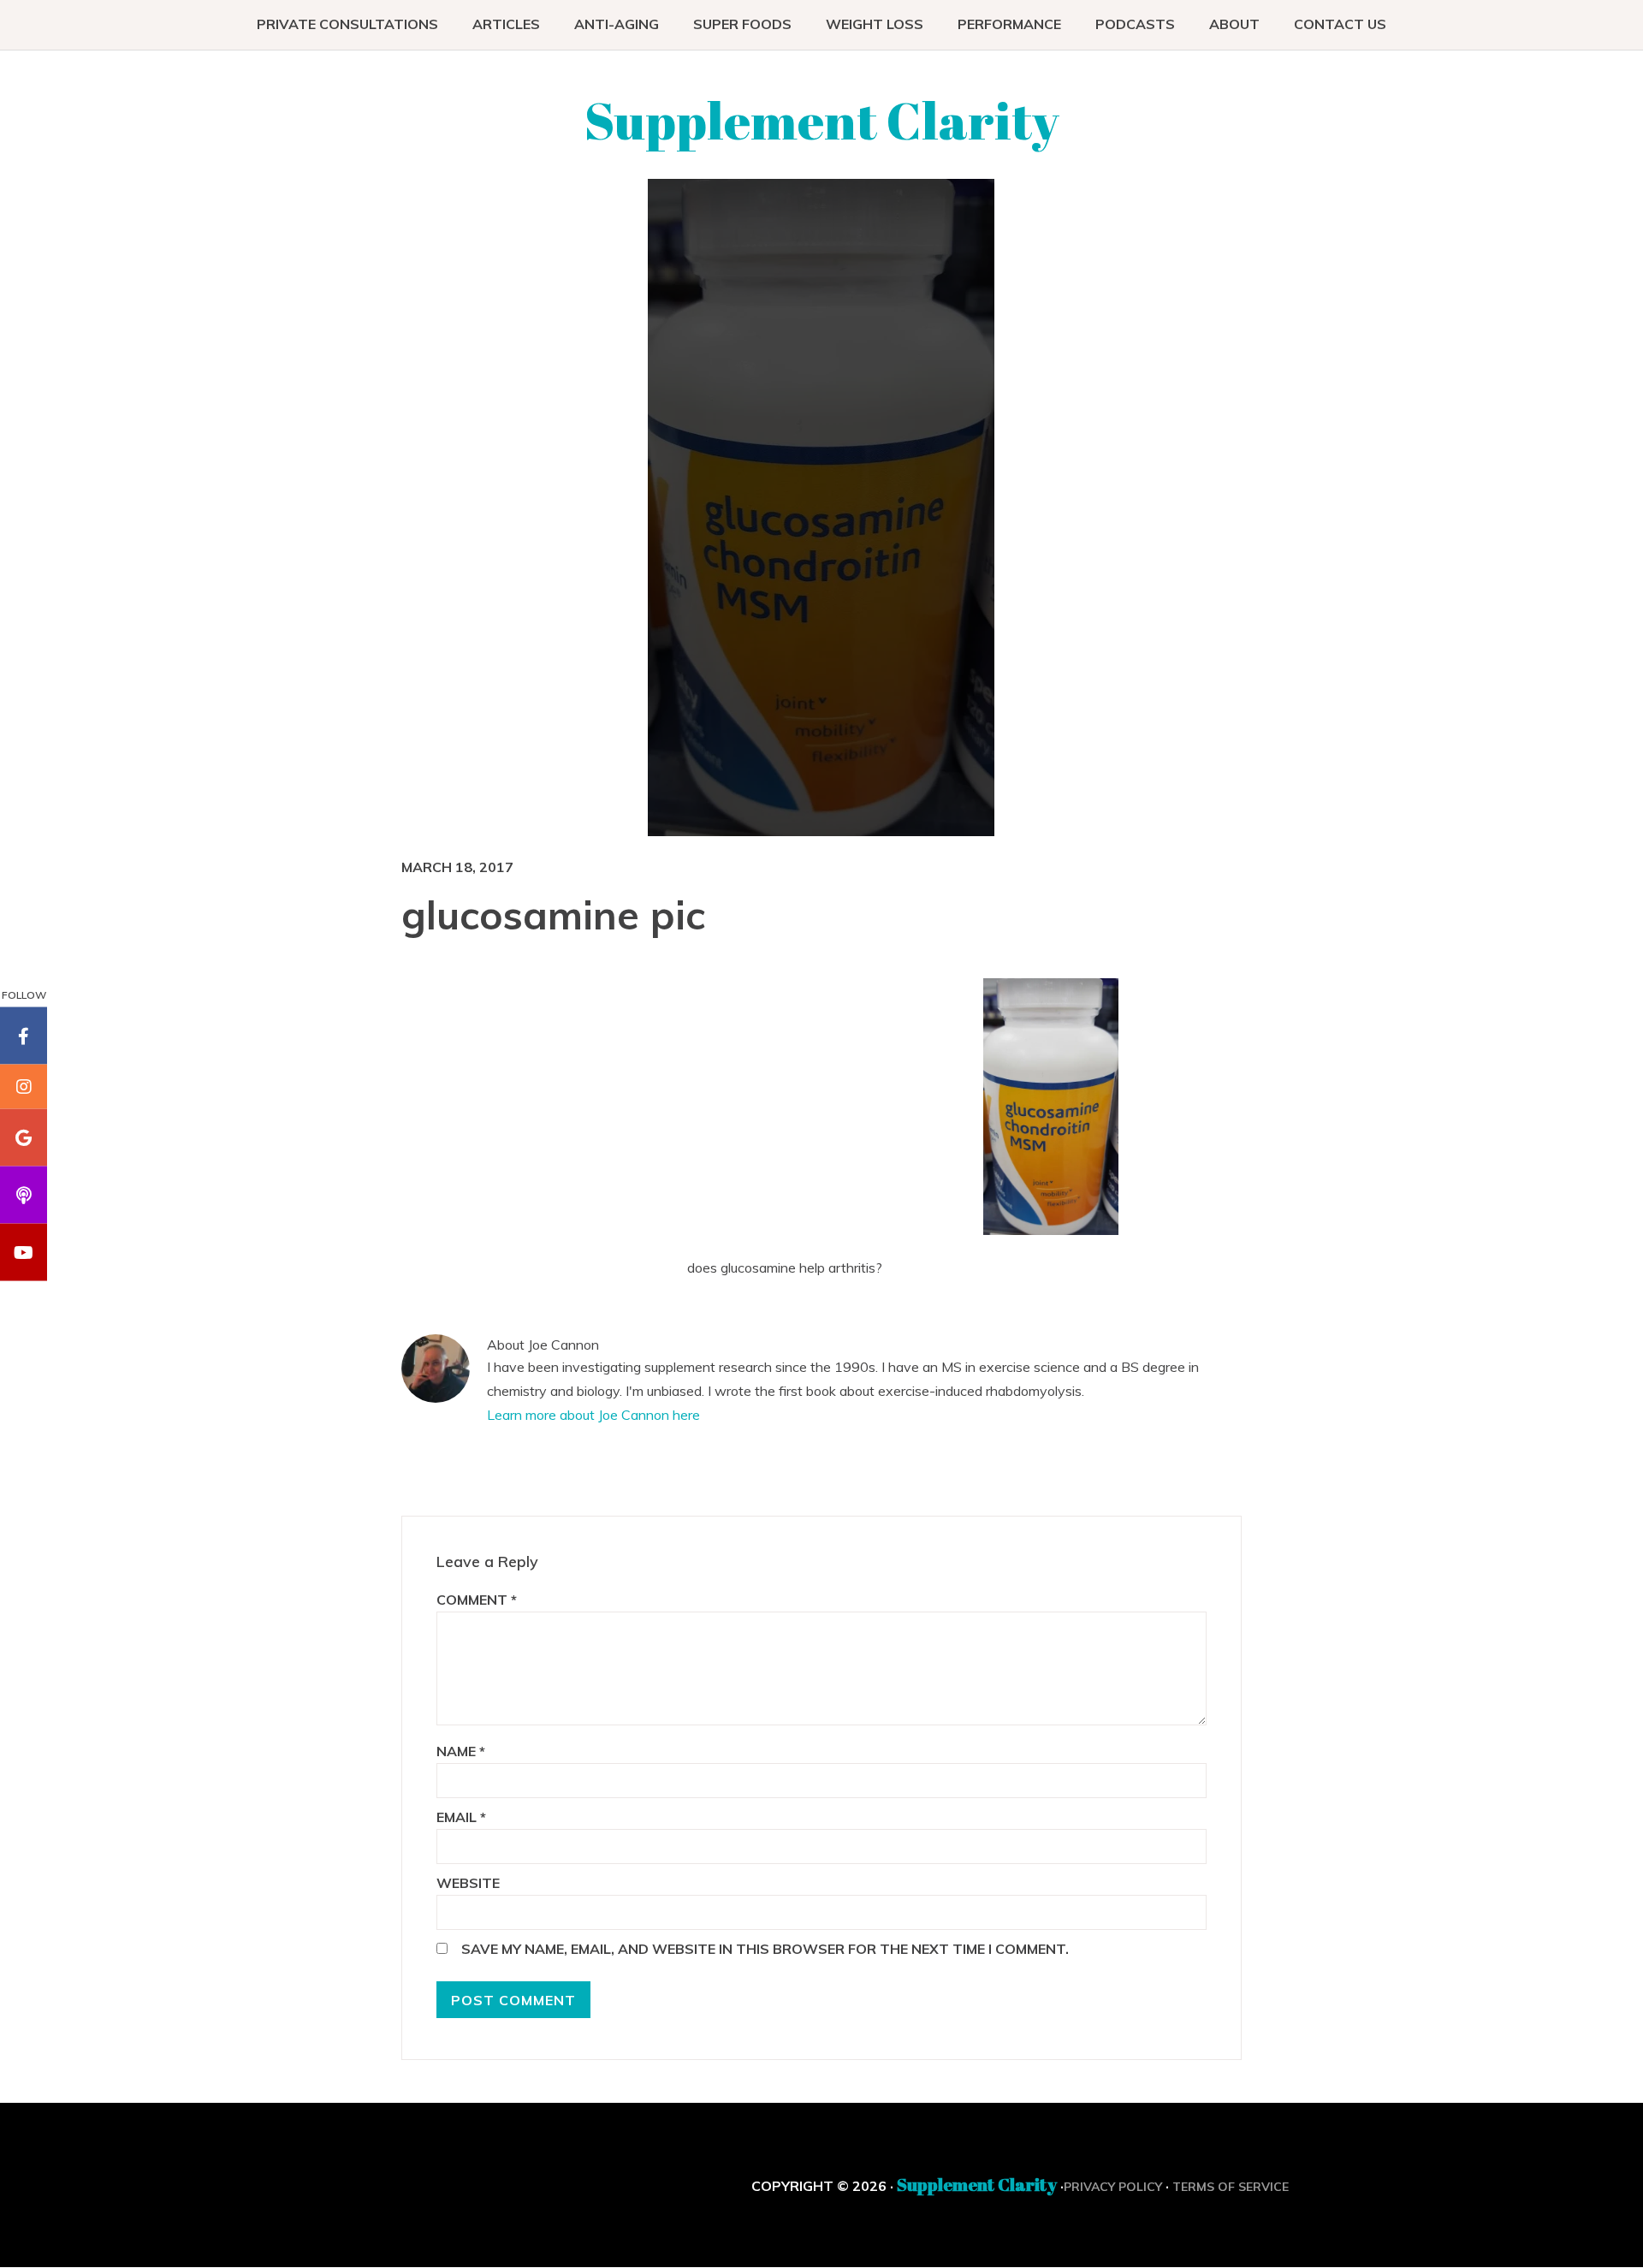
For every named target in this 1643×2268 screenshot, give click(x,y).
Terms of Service (1231, 2187)
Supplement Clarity (822, 120)
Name (461, 1751)
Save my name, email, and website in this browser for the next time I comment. (765, 1949)
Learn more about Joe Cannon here (593, 1415)
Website (468, 1883)
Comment (477, 1600)
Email (461, 1817)
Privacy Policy (1113, 2187)
